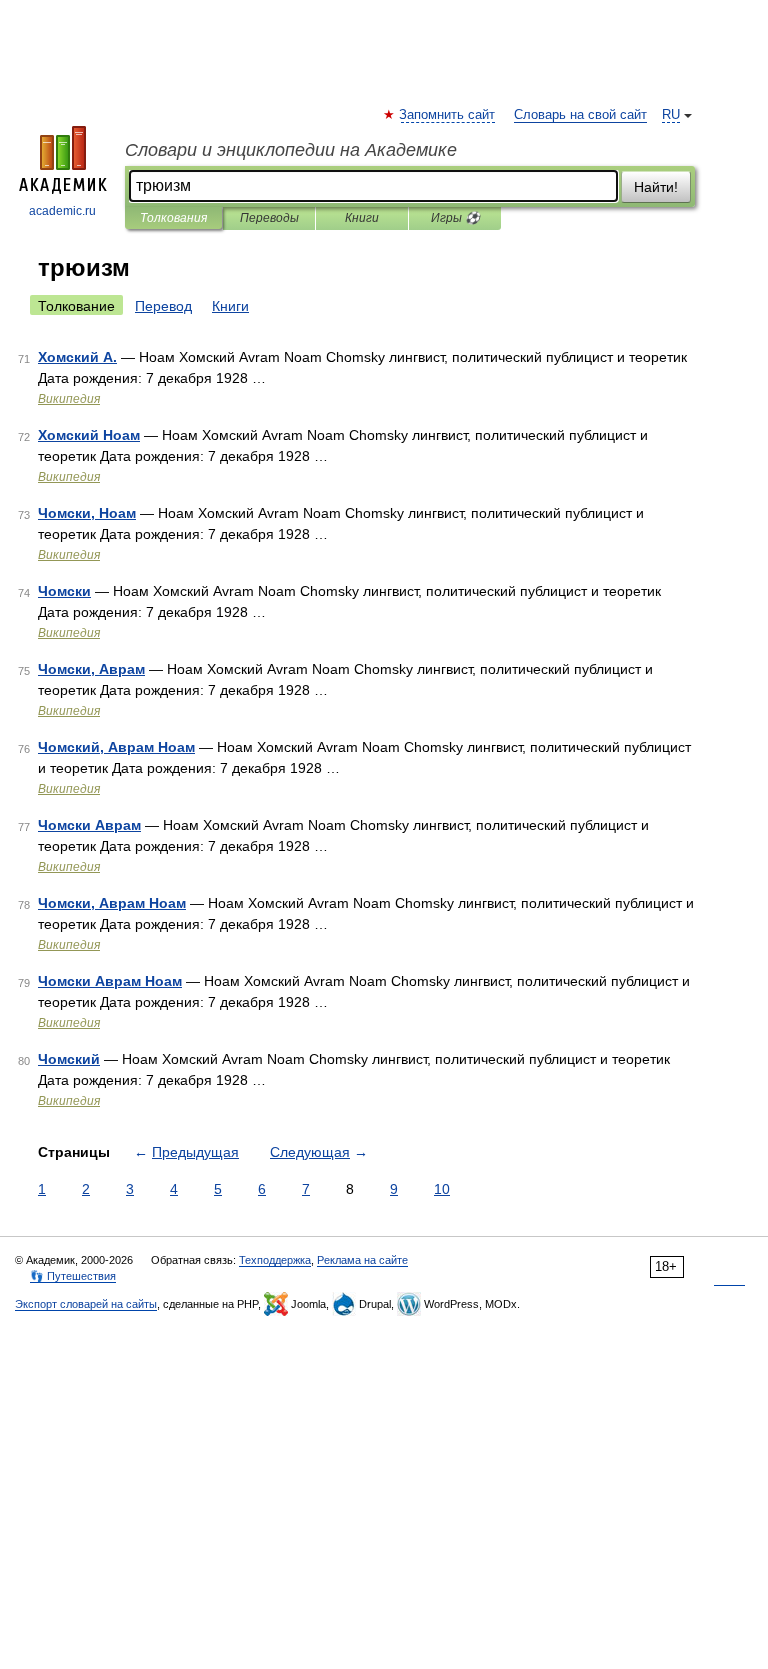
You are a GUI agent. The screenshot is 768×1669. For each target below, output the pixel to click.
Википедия (69, 399)
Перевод (163, 306)
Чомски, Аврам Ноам (112, 903)
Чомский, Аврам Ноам (116, 747)
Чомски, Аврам (91, 669)
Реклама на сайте (362, 1260)
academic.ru (62, 211)
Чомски (64, 591)
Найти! (656, 187)
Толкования (173, 218)
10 (442, 1189)
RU (671, 115)
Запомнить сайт (448, 115)
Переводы (269, 218)
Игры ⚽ (455, 218)
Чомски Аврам (89, 825)
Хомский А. (77, 357)
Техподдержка (275, 1260)
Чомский (69, 1059)
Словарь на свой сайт (580, 115)
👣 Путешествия (73, 1276)
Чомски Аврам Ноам (110, 981)
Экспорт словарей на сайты (86, 1304)
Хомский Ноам (89, 435)
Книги (362, 218)
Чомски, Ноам (87, 513)
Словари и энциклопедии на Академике (291, 150)
